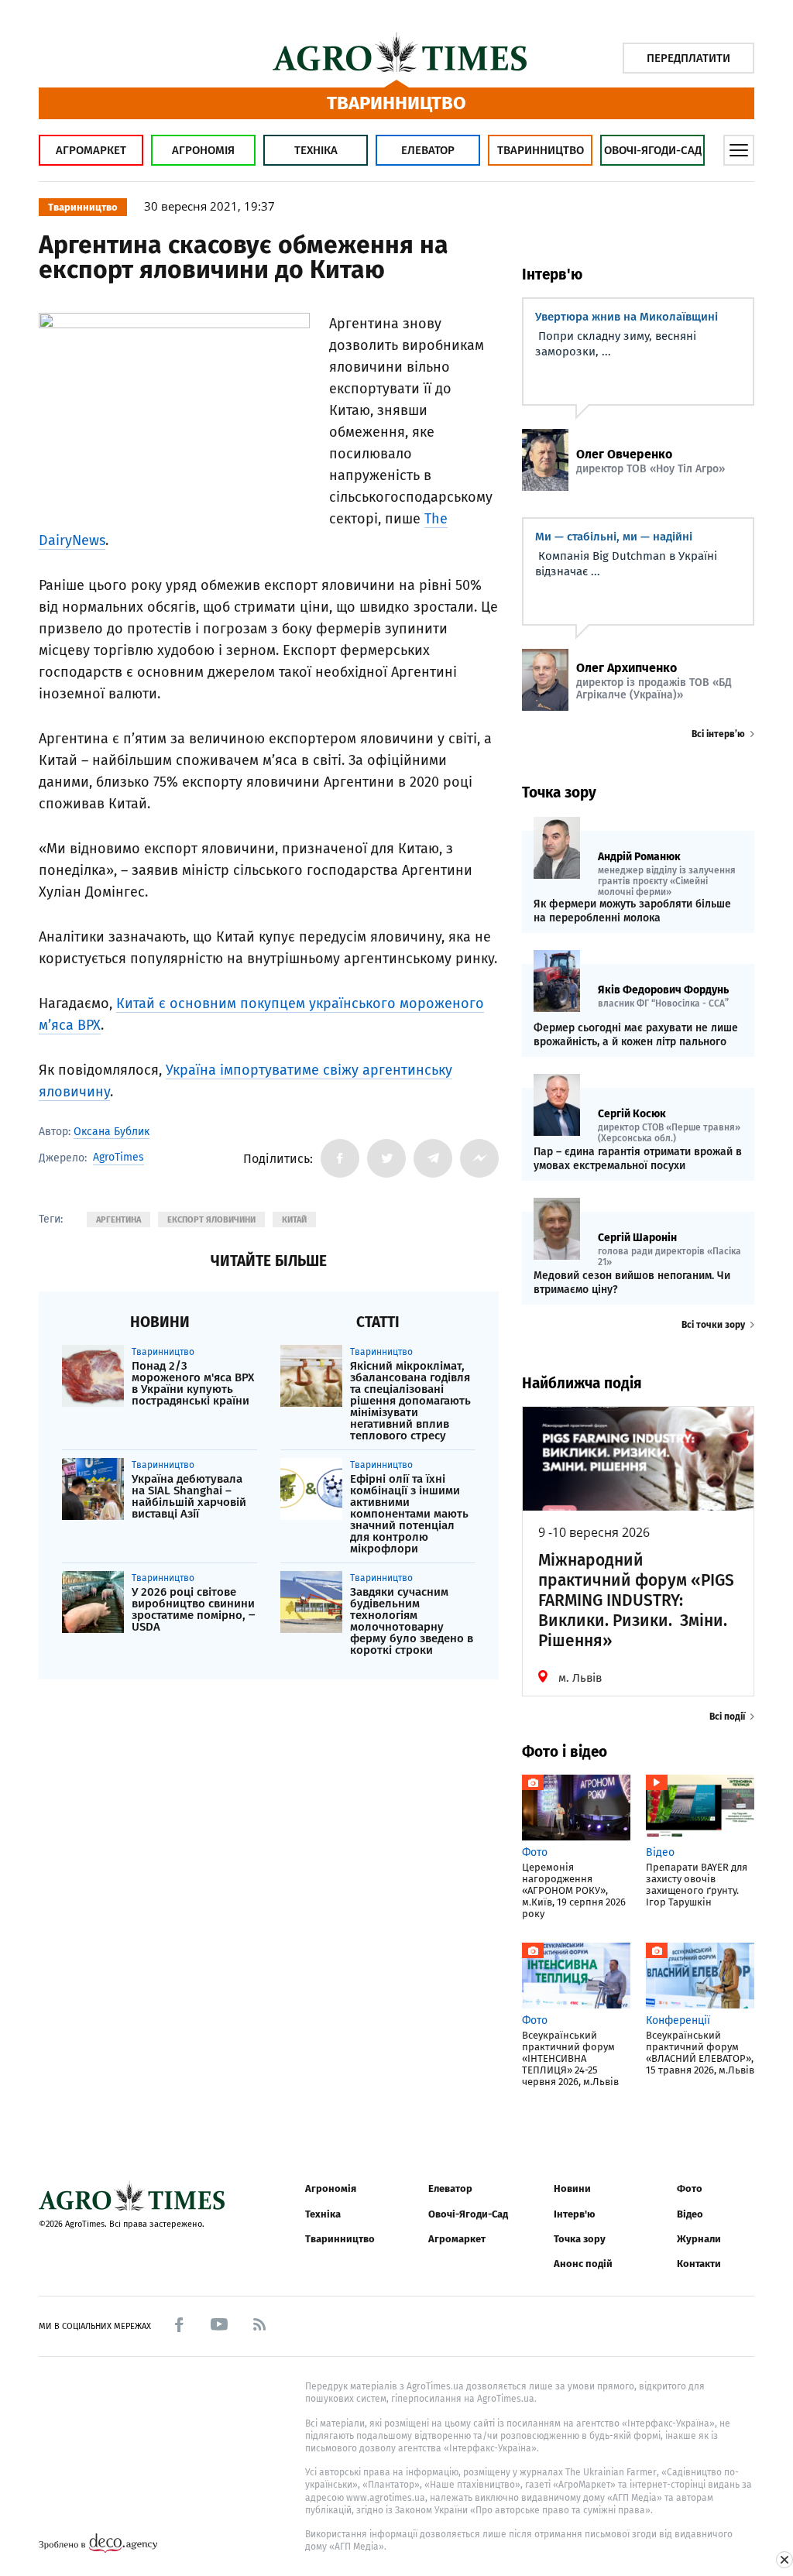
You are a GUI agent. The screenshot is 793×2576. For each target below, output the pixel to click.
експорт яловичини (211, 1220)
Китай (294, 1220)
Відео (690, 2214)
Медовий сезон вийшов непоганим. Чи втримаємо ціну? (632, 1283)
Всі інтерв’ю (718, 734)
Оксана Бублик (112, 1132)
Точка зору (580, 2239)
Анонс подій (583, 2264)
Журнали (699, 2239)
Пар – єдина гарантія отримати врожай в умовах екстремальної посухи (638, 1159)
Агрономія (203, 150)
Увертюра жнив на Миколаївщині (627, 317)
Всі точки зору (713, 1325)
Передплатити (688, 58)
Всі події (727, 1717)
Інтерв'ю (574, 2214)
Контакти (699, 2264)
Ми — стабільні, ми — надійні (614, 537)
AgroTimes (118, 1158)
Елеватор (428, 150)
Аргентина (118, 1220)
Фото (690, 2188)
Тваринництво (541, 150)
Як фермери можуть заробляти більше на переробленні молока (632, 911)
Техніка (316, 150)
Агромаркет (91, 150)
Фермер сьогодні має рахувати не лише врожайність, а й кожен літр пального (636, 1035)
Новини (572, 2188)
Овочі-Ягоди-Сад (653, 150)
